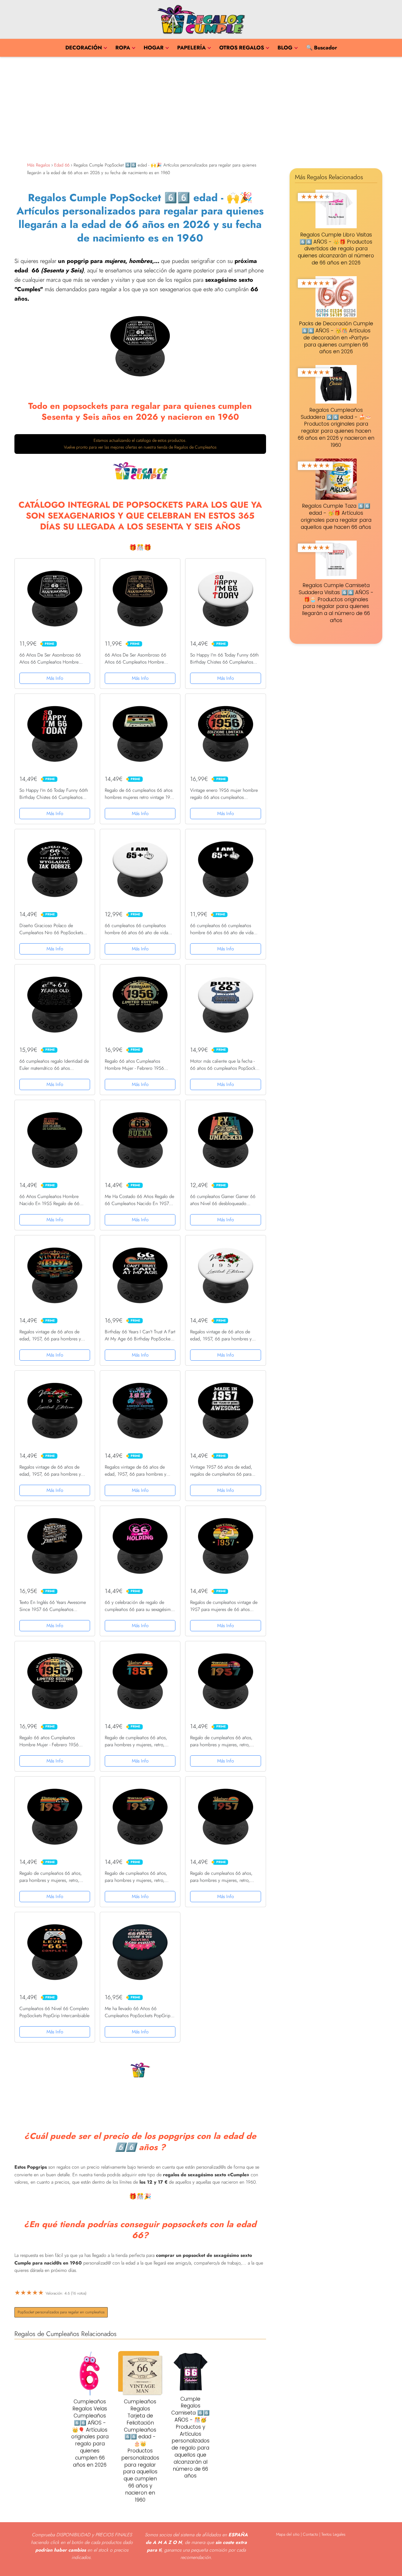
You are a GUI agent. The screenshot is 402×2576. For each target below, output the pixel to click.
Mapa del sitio (288, 2534)
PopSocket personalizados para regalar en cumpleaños (61, 2312)
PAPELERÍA (191, 48)
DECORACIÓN (84, 48)
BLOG (285, 48)
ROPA (123, 48)
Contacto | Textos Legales (324, 2534)
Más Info (55, 678)
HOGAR (154, 48)
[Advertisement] (201, 108)
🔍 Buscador (322, 48)
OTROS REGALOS (242, 48)
